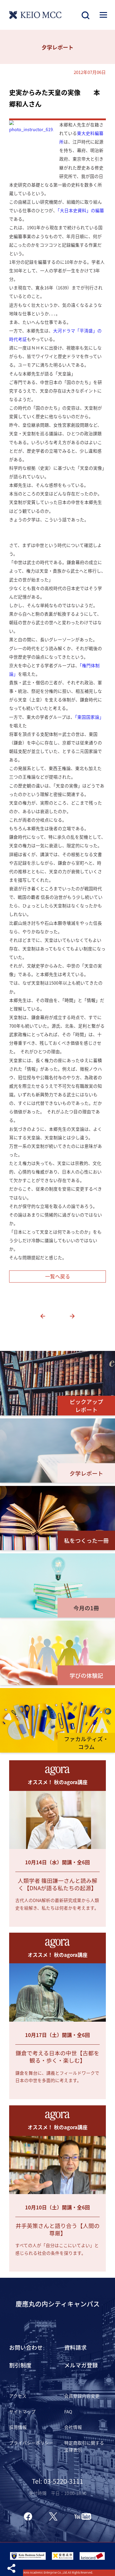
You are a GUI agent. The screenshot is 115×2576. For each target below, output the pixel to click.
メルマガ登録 (81, 2365)
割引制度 (20, 2365)
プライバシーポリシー (31, 2443)
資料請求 (75, 2347)
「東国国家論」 (89, 717)
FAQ (68, 2411)
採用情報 (18, 2427)
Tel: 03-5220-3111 (57, 2481)
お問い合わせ (26, 2347)
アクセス (18, 2396)
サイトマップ (22, 2411)
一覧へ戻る (58, 1276)
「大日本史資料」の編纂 (81, 210)
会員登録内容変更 (82, 2396)
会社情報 (73, 2427)
